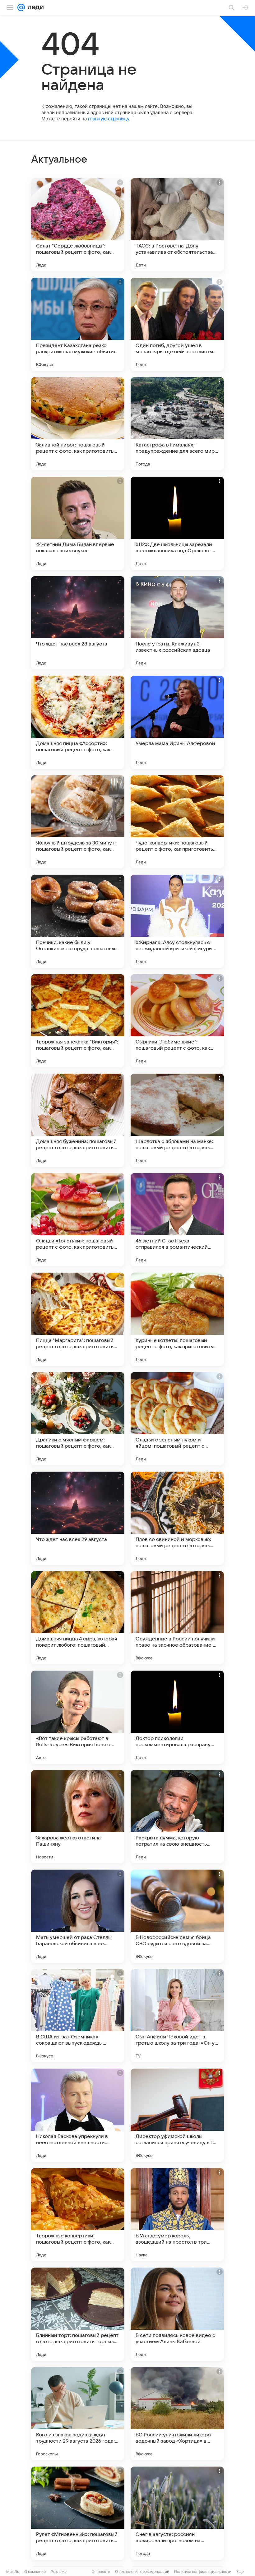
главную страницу (109, 119)
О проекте (101, 2571)
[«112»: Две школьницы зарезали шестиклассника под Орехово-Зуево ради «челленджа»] (177, 523)
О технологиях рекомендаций (142, 2571)
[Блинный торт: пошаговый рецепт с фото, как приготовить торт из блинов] (78, 2314)
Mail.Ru (13, 2571)
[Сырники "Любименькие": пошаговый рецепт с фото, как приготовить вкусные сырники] (177, 1021)
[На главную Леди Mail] (34, 7)
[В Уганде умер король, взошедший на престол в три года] (177, 2215)
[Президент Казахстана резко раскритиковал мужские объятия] (78, 324)
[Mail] (21, 7)
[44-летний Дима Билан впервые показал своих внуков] (78, 523)
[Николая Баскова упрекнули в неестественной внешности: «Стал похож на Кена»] (78, 2115)
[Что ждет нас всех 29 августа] (78, 1518)
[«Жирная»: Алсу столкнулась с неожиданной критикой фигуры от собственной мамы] (177, 921)
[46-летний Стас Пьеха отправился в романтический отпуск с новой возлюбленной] (177, 1220)
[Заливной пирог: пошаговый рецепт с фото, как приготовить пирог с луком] (78, 424)
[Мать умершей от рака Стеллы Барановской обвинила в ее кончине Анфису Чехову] (78, 1916)
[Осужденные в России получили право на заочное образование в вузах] (177, 1618)
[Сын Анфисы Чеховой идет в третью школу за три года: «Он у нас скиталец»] (177, 2016)
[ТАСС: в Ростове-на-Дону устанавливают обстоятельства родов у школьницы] (177, 225)
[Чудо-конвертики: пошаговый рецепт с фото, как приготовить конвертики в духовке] (177, 822)
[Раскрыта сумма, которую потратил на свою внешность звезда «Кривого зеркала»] (177, 1817)
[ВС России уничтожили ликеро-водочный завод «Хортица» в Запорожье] (177, 2414)
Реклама (59, 2571)
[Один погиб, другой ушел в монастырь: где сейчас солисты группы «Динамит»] (177, 324)
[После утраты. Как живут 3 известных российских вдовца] (177, 623)
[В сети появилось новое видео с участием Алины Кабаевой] (177, 2314)
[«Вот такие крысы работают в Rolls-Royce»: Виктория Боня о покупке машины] (78, 1717)
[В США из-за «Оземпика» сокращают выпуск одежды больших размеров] (78, 2016)
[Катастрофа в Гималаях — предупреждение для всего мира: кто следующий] (177, 424)
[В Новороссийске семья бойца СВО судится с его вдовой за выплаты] (177, 1916)
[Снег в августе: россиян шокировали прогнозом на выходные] (177, 2513)
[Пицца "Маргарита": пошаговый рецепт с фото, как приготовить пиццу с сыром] (78, 1319)
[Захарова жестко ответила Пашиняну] (78, 1817)
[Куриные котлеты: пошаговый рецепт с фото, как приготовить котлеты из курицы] (177, 1319)
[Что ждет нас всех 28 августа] (78, 623)
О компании (35, 2571)
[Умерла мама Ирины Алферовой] (177, 722)
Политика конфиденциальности (203, 2571)
